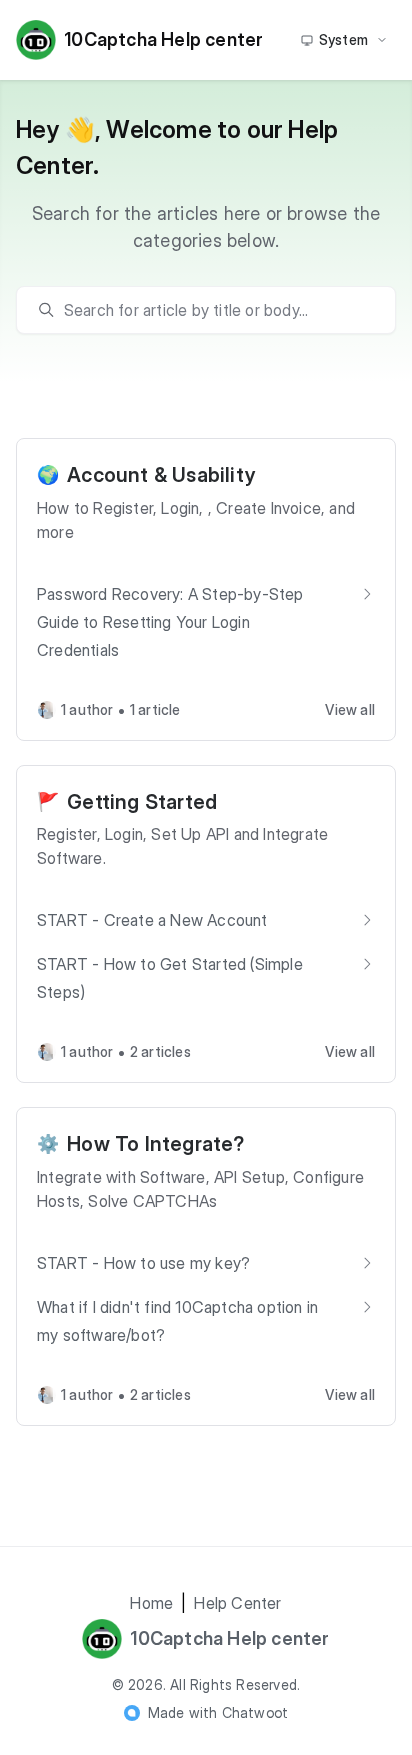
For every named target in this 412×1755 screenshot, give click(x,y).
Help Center (237, 1603)
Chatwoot (255, 1712)
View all (350, 709)
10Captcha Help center (163, 39)
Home (151, 1603)
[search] (215, 310)
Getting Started (142, 802)
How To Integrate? (155, 1144)
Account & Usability (161, 475)
